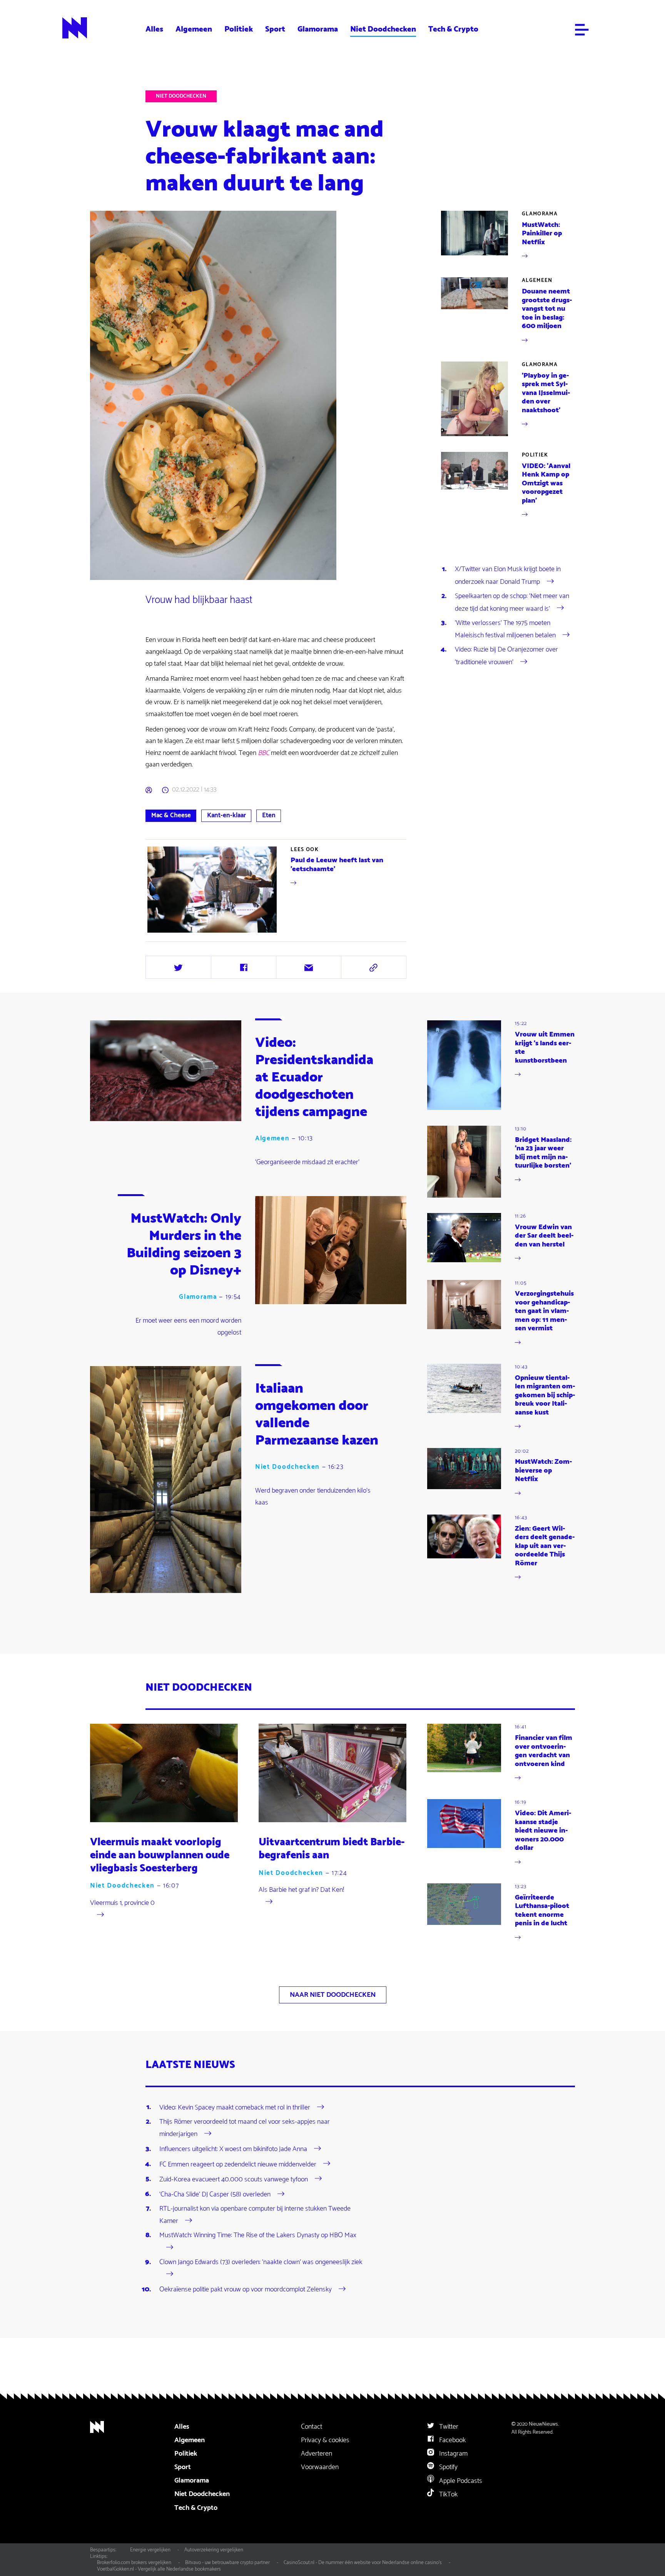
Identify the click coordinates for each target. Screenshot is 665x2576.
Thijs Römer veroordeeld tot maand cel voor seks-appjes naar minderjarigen (245, 2128)
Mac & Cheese (171, 815)
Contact (312, 2427)
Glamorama (318, 29)
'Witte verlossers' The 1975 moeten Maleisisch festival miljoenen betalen (505, 629)
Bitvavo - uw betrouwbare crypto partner (227, 2563)
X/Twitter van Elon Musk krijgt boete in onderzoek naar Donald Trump (508, 575)
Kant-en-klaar (226, 815)
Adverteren (317, 2454)
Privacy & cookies (325, 2440)
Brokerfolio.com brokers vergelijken (134, 2563)
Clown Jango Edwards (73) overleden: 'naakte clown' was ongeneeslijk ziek (261, 2262)
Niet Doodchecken (383, 29)
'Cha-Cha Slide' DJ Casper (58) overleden (215, 2194)
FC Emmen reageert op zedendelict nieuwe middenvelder (238, 2164)
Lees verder (277, 890)
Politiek (239, 29)
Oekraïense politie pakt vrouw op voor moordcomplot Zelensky (246, 2289)
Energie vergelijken (150, 2550)
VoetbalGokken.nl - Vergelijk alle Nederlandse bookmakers (159, 2569)
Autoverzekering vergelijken (214, 2550)
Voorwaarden (320, 2467)
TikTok (448, 2494)
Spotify (448, 2467)
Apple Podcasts (460, 2481)
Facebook (452, 2440)
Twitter (448, 2427)
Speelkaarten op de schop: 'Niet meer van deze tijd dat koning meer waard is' (512, 602)
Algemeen (194, 29)
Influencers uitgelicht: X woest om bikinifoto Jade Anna (233, 2149)
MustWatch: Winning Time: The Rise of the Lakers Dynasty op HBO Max (258, 2235)
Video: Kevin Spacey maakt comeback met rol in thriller (235, 2107)
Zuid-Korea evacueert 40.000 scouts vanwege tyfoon (234, 2179)
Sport (275, 29)
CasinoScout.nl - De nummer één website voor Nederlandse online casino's (363, 2563)
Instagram (453, 2454)
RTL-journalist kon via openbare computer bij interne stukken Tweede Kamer (255, 2215)
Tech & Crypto (453, 29)
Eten (269, 815)
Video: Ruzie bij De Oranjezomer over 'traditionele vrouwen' (506, 656)
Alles (154, 29)
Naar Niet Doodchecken (333, 1995)
